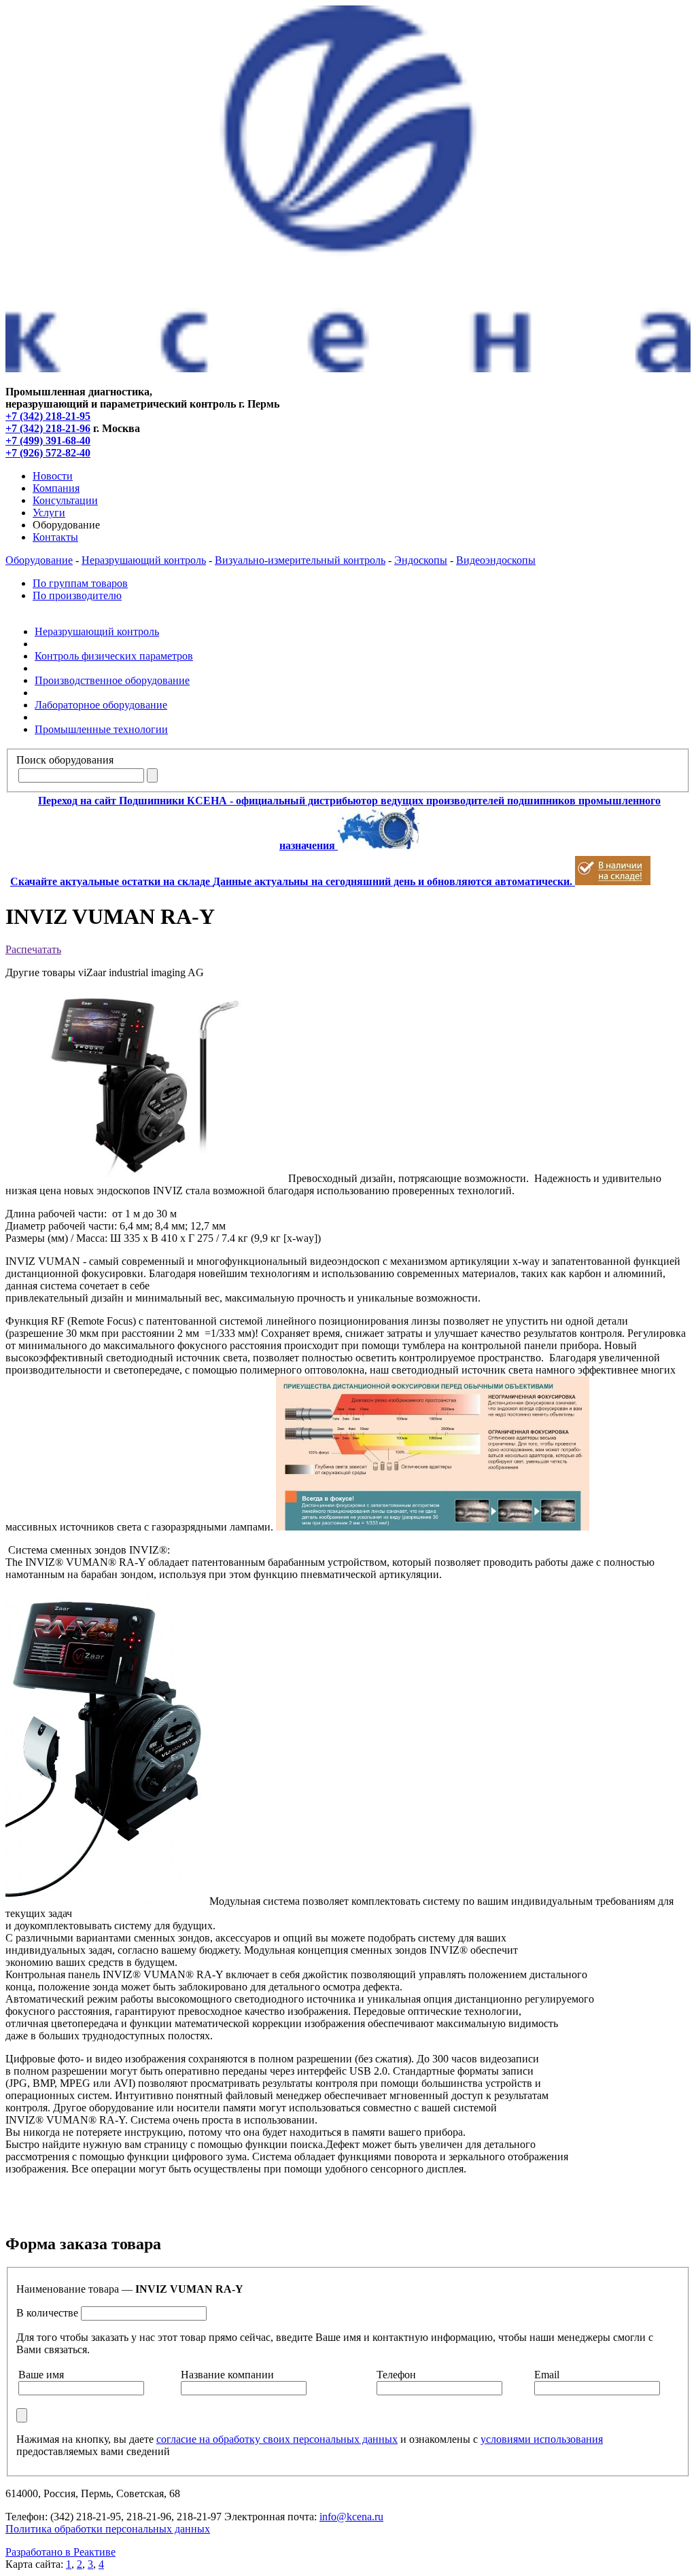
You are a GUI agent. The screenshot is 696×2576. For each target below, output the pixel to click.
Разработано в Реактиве (60, 2552)
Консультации (65, 500)
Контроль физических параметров (114, 656)
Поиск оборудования (65, 760)
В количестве (47, 2313)
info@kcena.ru (351, 2517)
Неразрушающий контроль (144, 560)
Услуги (49, 513)
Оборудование (39, 560)
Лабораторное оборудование (101, 705)
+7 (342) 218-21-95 (48, 416)
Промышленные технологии (101, 729)
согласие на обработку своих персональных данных (277, 2439)
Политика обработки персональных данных (108, 2529)
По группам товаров (80, 583)
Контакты (55, 537)
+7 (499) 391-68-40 (48, 441)
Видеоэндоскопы (496, 560)
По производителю (77, 595)
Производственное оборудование (112, 680)
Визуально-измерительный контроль (300, 560)
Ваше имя (41, 2375)
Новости (53, 476)
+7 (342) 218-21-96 (48, 428)
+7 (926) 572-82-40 (48, 453)
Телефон (396, 2375)
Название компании (227, 2375)
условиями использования (542, 2439)
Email (547, 2375)
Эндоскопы (421, 560)
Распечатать (33, 949)
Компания (56, 488)
